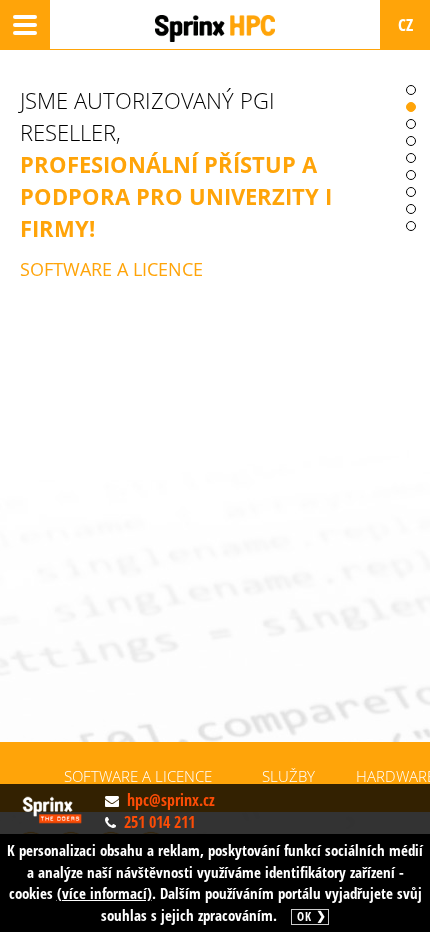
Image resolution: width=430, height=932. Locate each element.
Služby (288, 776)
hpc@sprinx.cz (171, 800)
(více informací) (104, 893)
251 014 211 (159, 822)
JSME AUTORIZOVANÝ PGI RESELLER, (176, 183)
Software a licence (138, 776)
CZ (405, 24)
